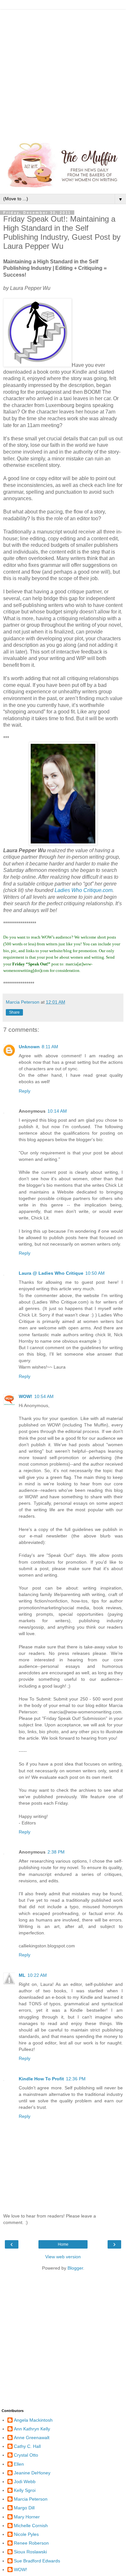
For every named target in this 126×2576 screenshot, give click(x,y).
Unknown (29, 1047)
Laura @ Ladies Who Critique (51, 1273)
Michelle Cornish (31, 2526)
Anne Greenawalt (32, 2438)
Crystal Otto (26, 2455)
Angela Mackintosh (33, 2420)
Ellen (19, 2464)
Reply (25, 1091)
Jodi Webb (25, 2482)
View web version (63, 2257)
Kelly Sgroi (25, 2490)
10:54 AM (44, 1396)
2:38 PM (56, 1852)
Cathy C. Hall (27, 2446)
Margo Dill (24, 2508)
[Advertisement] (63, 73)
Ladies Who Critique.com (84, 890)
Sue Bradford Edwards (37, 2561)
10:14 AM (57, 1111)
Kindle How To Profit (41, 2079)
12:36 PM (76, 2079)
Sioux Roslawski (30, 2552)
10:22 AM (37, 1975)
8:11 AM (50, 1047)
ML (22, 1975)
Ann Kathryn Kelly (32, 2429)
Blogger (75, 2268)
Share (14, 1012)
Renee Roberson (31, 2543)
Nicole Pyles (26, 2534)
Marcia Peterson (31, 2499)
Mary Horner (27, 2517)
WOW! (26, 1396)
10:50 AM (95, 1273)
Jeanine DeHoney (32, 2473)
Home (63, 2244)
